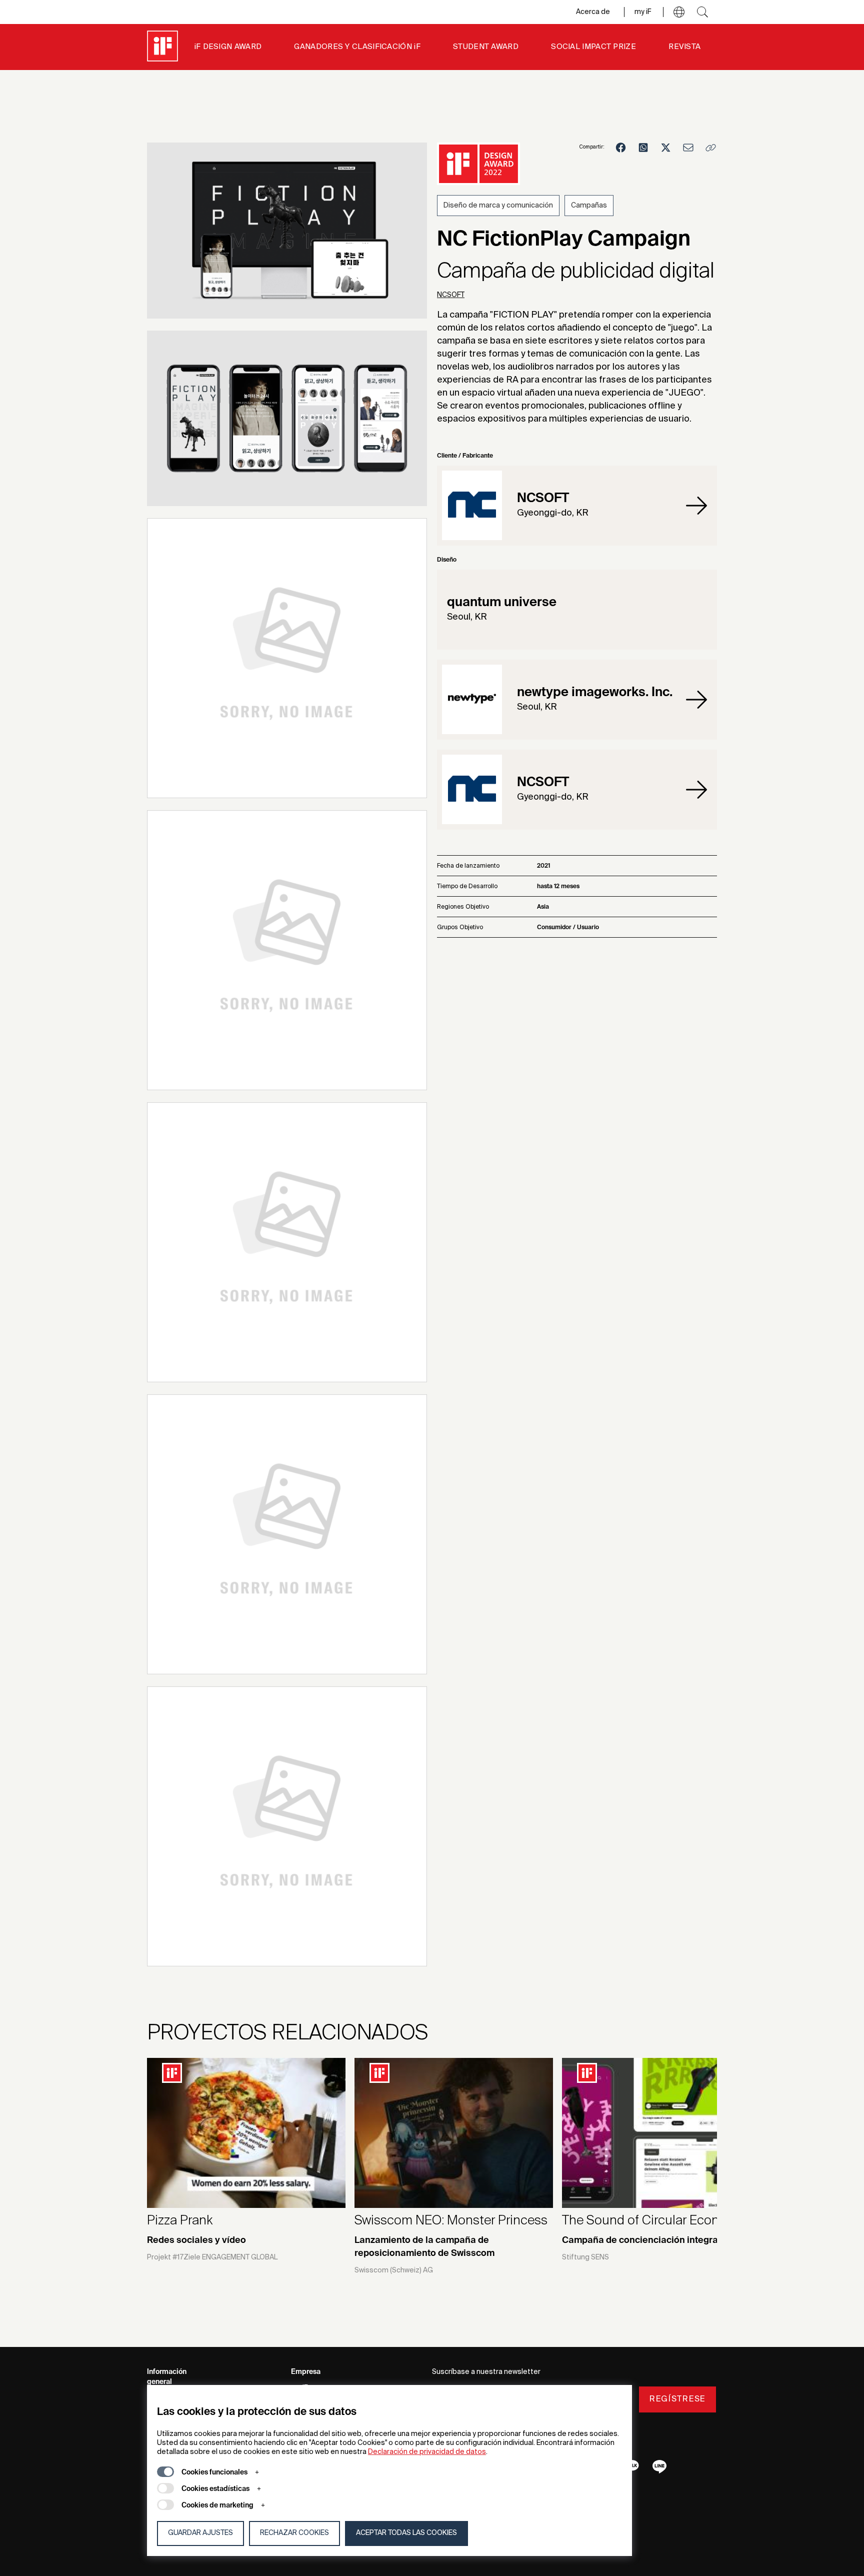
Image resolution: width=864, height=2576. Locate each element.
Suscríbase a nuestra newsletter (486, 2372)
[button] (679, 12)
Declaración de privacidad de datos (427, 2452)
